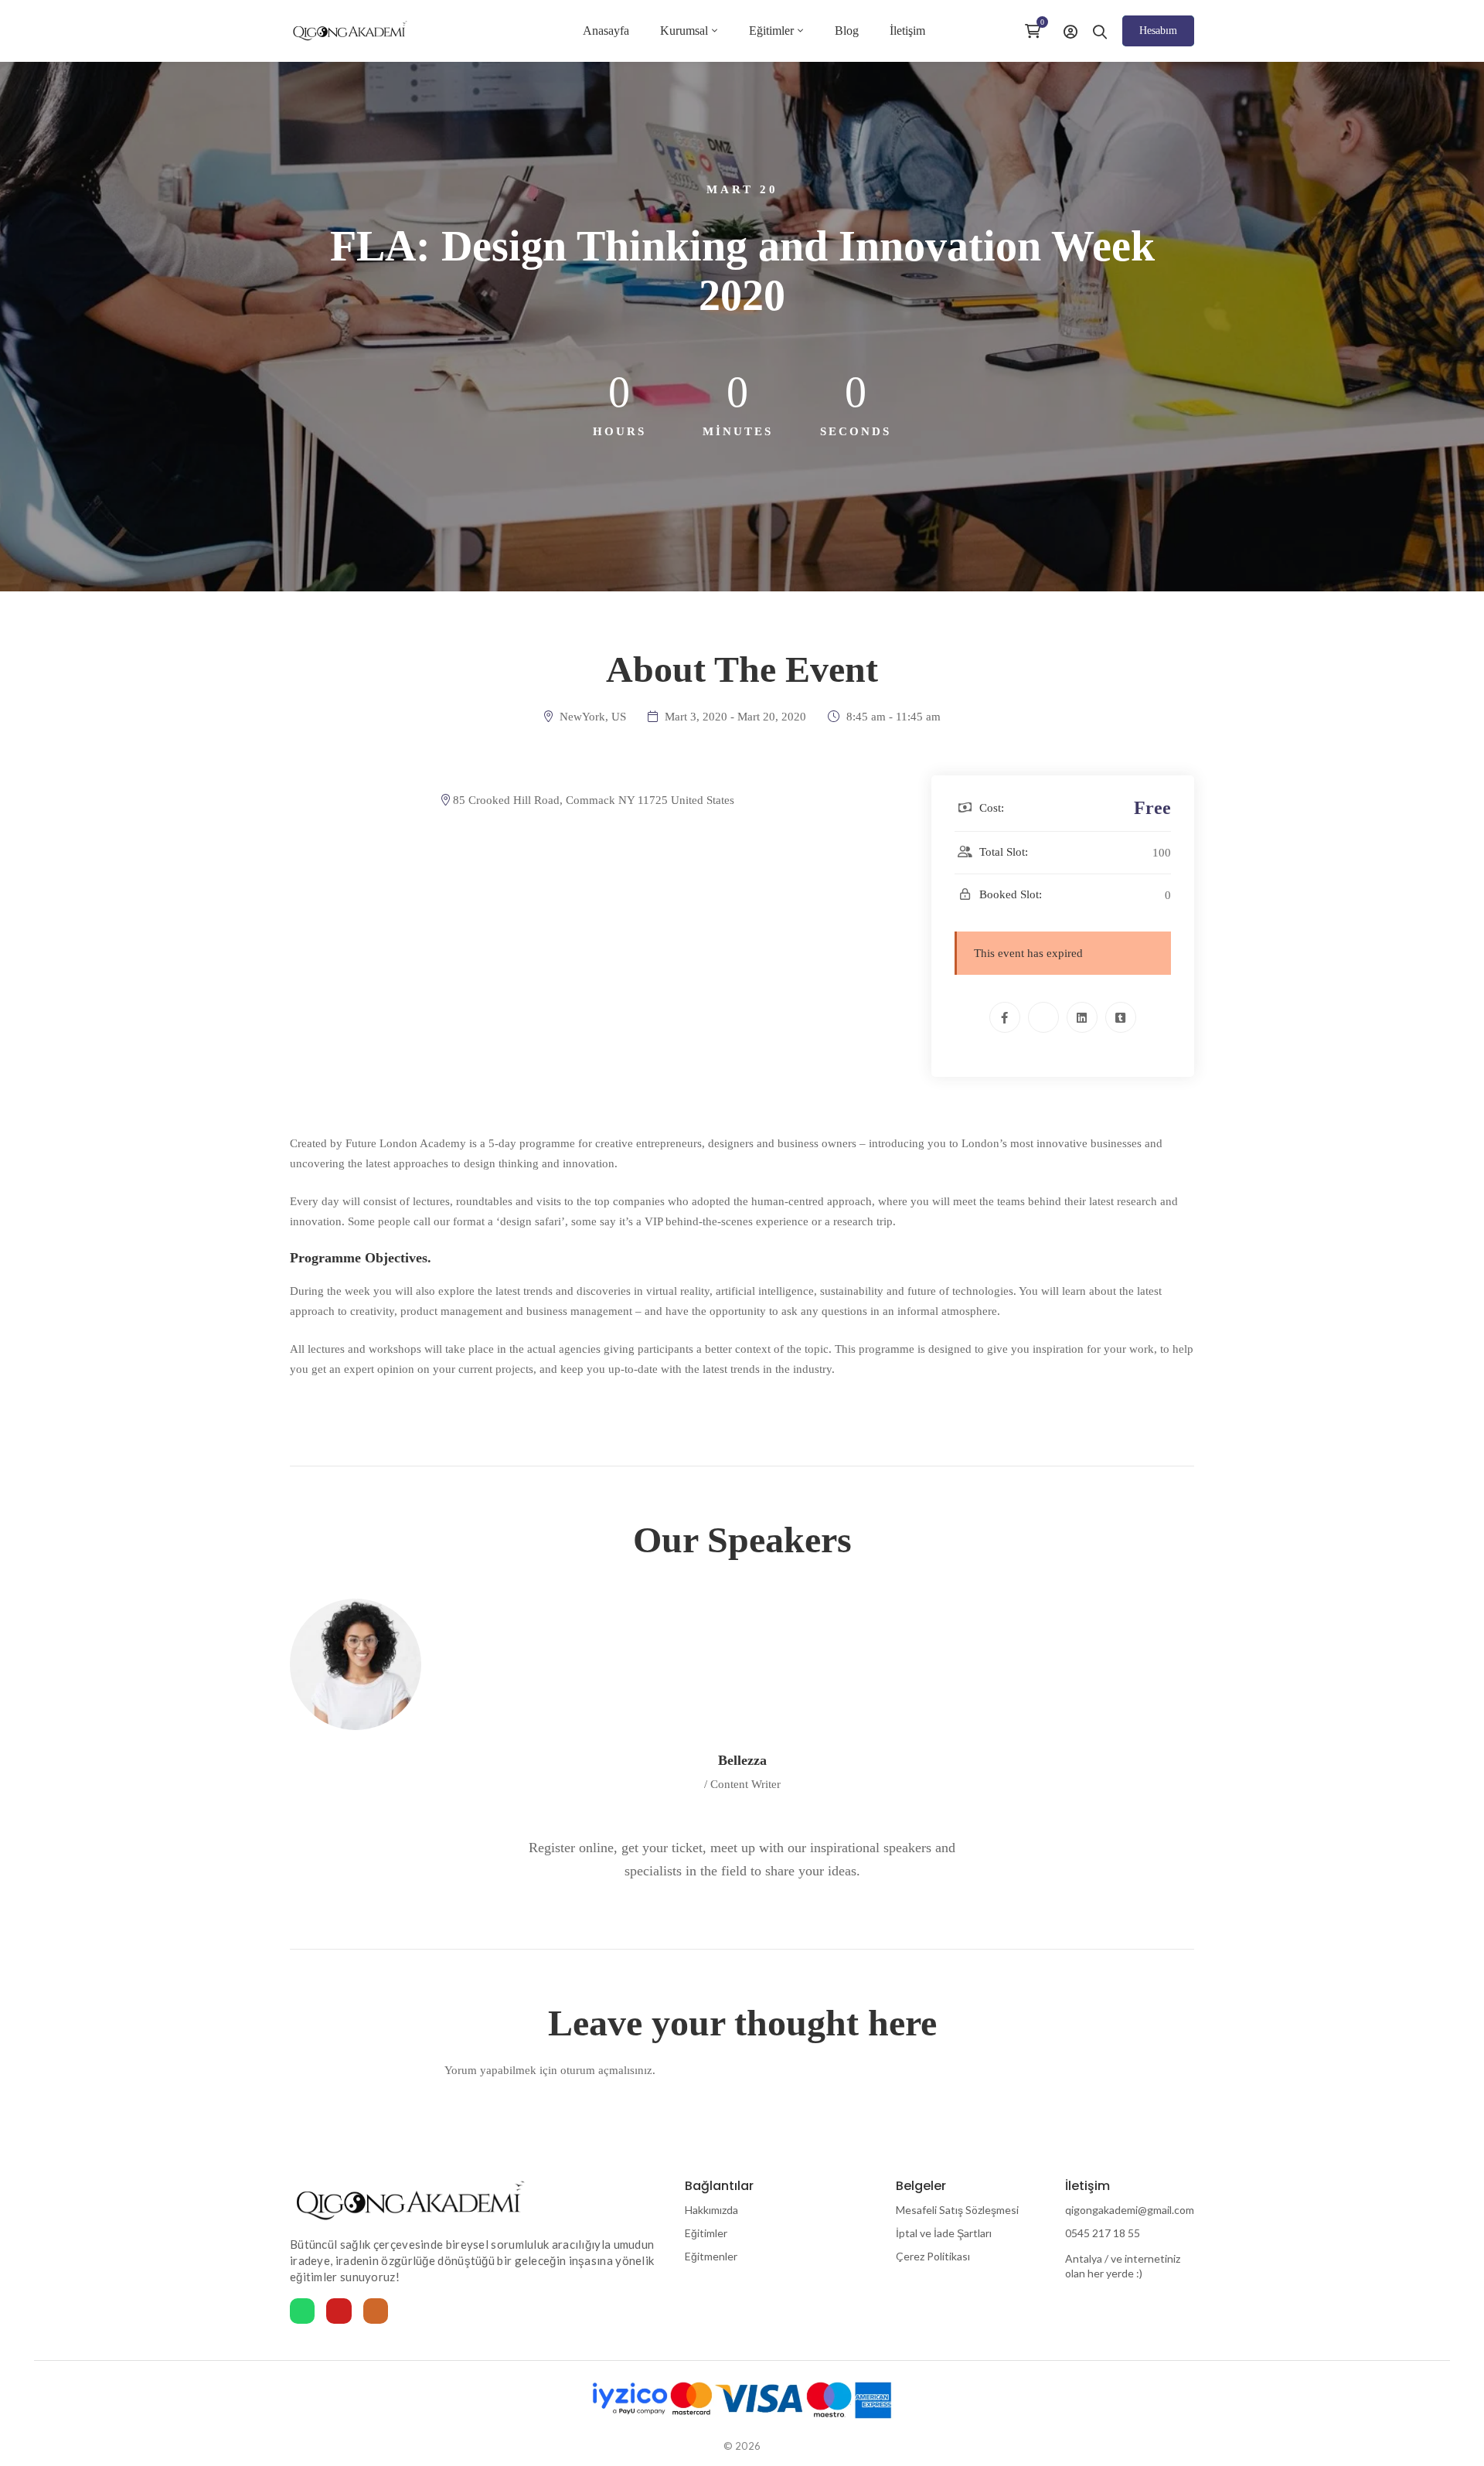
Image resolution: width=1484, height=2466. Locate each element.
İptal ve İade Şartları (944, 2233)
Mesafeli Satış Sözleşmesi (957, 2210)
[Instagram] (376, 2311)
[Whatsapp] (302, 2311)
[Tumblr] (1121, 1017)
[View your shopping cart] (1036, 31)
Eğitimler (706, 2233)
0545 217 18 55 (1103, 2233)
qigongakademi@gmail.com (1130, 2210)
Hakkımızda (711, 2210)
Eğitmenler (711, 2256)
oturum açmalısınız (606, 2070)
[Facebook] (1005, 1017)
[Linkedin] (1082, 1017)
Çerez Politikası (933, 2256)
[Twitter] (1043, 1017)
